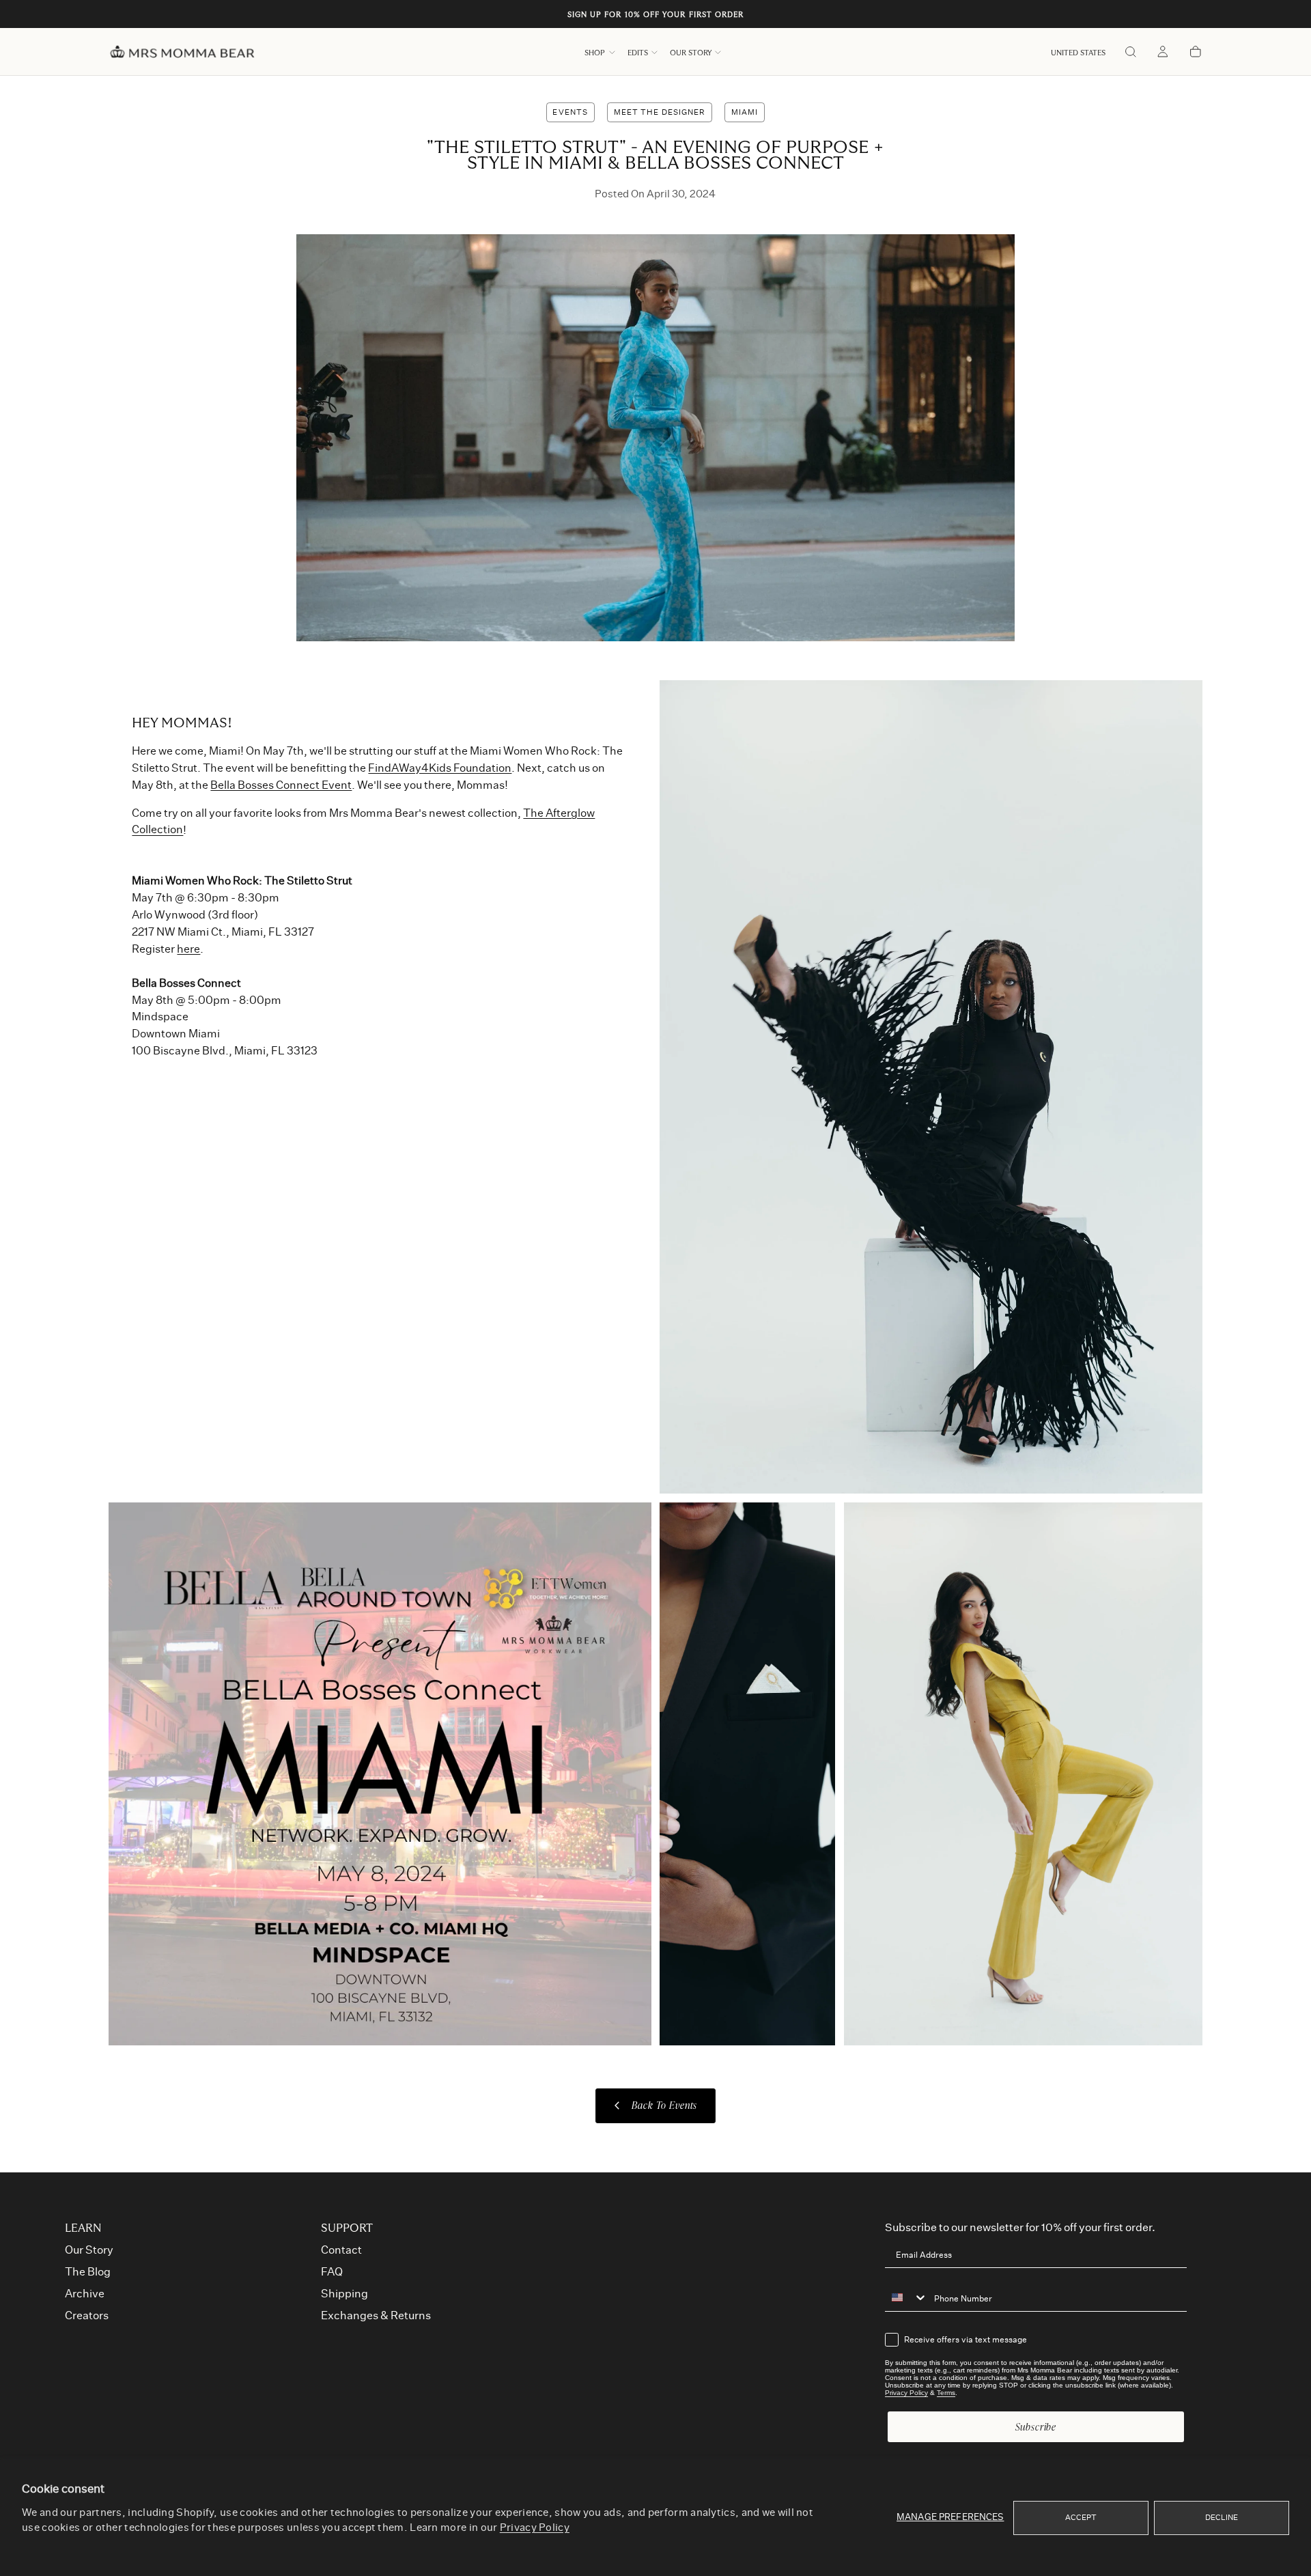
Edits (638, 53)
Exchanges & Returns (376, 2316)
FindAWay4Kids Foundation (440, 768)
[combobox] (906, 2297)
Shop (595, 53)
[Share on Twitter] (1071, 243)
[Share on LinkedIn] (1071, 302)
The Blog (88, 2272)
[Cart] (1196, 53)
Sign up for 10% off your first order (656, 15)
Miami (745, 112)
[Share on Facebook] (1071, 332)
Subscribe (1036, 2427)
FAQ (332, 2272)
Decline (1222, 2518)
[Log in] (1163, 53)
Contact (341, 2250)
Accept (1081, 2518)
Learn (83, 2228)
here (188, 949)
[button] (1078, 53)
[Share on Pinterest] (1071, 273)
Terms (946, 2393)
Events (570, 112)
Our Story (691, 53)
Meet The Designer (660, 112)
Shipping (344, 2294)
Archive (85, 2294)
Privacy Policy (535, 2528)
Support (347, 2228)
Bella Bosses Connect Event (281, 785)
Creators (87, 2316)
